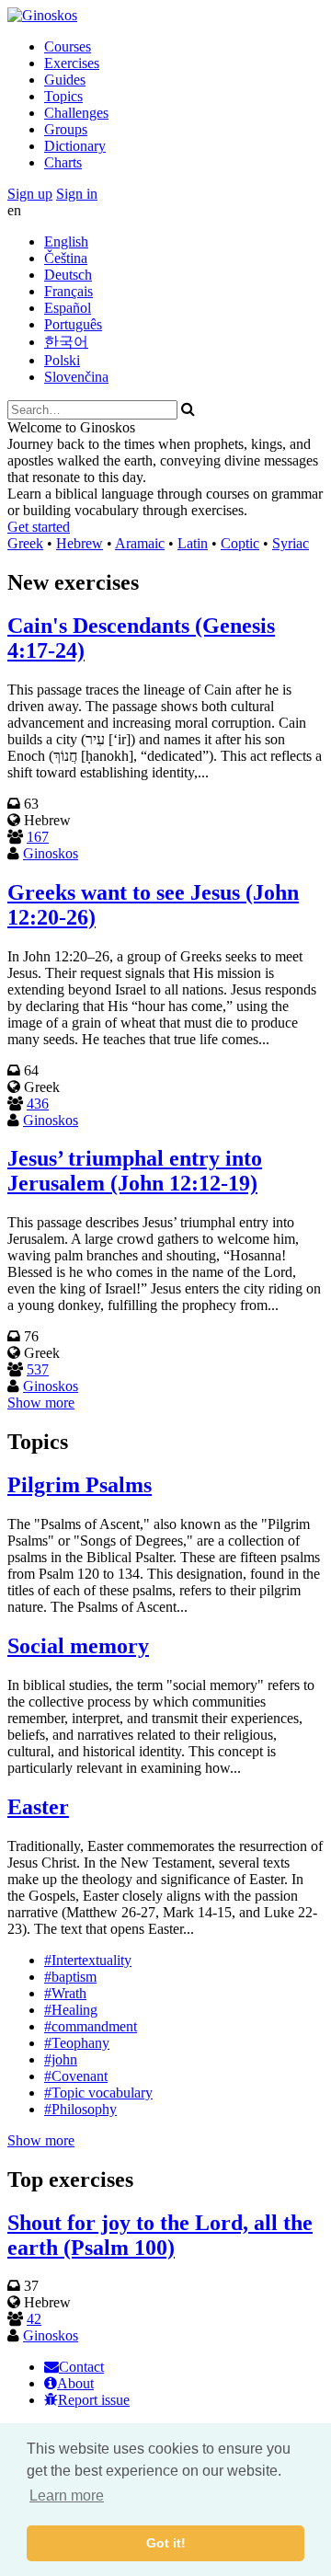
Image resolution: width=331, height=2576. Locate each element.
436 (38, 1104)
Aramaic (140, 543)
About (75, 2383)
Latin (193, 543)
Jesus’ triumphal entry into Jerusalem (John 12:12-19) (135, 1171)
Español (68, 308)
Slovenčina (76, 377)
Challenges (76, 113)
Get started (39, 527)
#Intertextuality (88, 1960)
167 (38, 837)
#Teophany (77, 2043)
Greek (25, 543)
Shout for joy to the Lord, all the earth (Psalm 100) (160, 2235)
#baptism (70, 1977)
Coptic (240, 543)
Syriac (291, 543)
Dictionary (75, 146)
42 (34, 2319)
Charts (63, 162)
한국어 (66, 342)
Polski (62, 360)
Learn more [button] (67, 2495)
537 (38, 1369)
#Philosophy (80, 2109)
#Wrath (65, 1993)
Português (73, 324)
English (66, 241)
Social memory (78, 1646)
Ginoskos (51, 853)
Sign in (77, 194)
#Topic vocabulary (98, 2093)
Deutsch (68, 275)
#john (61, 2059)
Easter (38, 1807)
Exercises (72, 63)
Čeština (66, 258)
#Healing (71, 2010)
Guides (65, 80)
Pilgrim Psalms (80, 1485)
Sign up (30, 194)
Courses (68, 46)
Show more (41, 1403)
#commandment (91, 2026)
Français (68, 291)
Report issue (94, 2400)
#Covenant (76, 2076)
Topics (63, 96)
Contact (81, 2367)
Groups (66, 129)
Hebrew (80, 543)
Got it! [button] (166, 2543)
